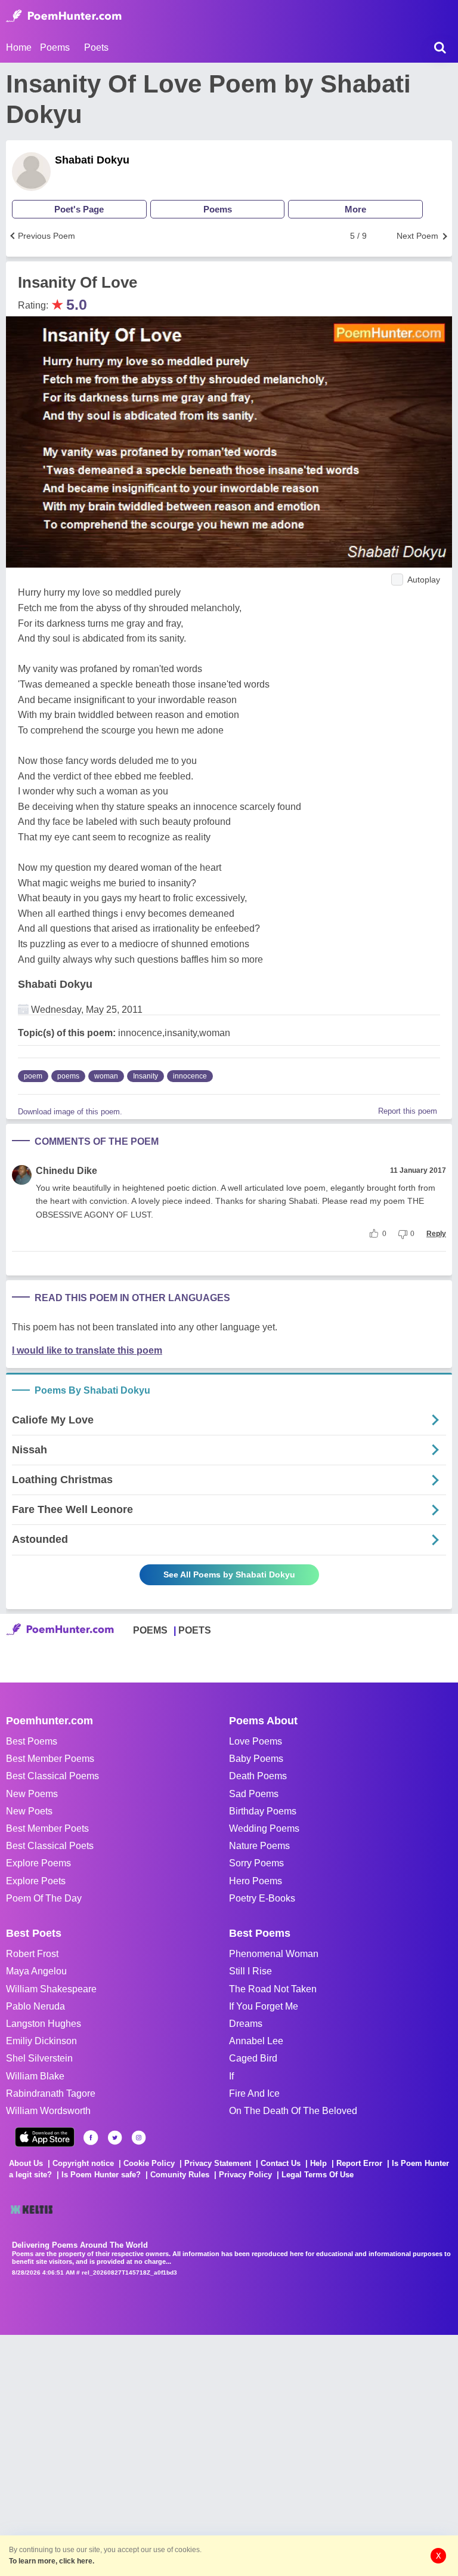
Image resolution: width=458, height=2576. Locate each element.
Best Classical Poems (52, 1776)
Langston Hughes (44, 2024)
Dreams (246, 2024)
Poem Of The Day (44, 1898)
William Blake (35, 2076)
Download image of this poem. (70, 1112)
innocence (190, 1076)
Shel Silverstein (39, 2058)
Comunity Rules (180, 2175)
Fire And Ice (254, 2093)
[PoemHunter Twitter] (115, 2138)
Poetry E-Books (262, 1898)
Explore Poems (38, 1863)
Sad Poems (254, 1794)
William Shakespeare (51, 1989)
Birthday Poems (263, 1811)
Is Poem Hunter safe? (101, 2175)
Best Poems (32, 1741)
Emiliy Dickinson (41, 2041)
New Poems (32, 1794)
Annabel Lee (256, 2041)
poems (68, 1076)
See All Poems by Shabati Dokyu (229, 1574)
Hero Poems (256, 1881)
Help (318, 2163)
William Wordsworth (48, 2111)
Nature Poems (259, 1846)
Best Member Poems (50, 1759)
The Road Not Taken (273, 1989)
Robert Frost (32, 1954)
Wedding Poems (264, 1828)
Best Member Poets (47, 1828)
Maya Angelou (36, 1971)
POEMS (150, 1630)
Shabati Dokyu (92, 160)
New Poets (29, 1811)
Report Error (359, 2163)
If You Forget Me (264, 2006)
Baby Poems (256, 1759)
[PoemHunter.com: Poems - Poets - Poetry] (64, 16)
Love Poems (256, 1741)
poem (33, 1076)
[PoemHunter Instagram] (139, 2138)
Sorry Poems (256, 1863)
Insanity (146, 1076)
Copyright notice (83, 2163)
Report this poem (408, 1111)
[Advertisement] (179, 2454)
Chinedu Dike (66, 1171)
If (231, 2076)
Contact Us (281, 2163)
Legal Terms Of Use (318, 2175)
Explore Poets (36, 1881)
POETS (195, 1630)
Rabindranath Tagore (51, 2093)
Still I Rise (250, 1971)
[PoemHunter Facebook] (91, 2138)
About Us (26, 2163)
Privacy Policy (245, 2175)
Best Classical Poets (50, 1846)
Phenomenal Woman (274, 1954)
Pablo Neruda (35, 2006)
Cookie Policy (149, 2163)
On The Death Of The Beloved (293, 2111)
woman (106, 1076)
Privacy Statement (218, 2163)
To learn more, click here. (52, 2561)
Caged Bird (253, 2058)
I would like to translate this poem (87, 1350)
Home (19, 47)
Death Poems (258, 1776)
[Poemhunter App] (45, 2137)
